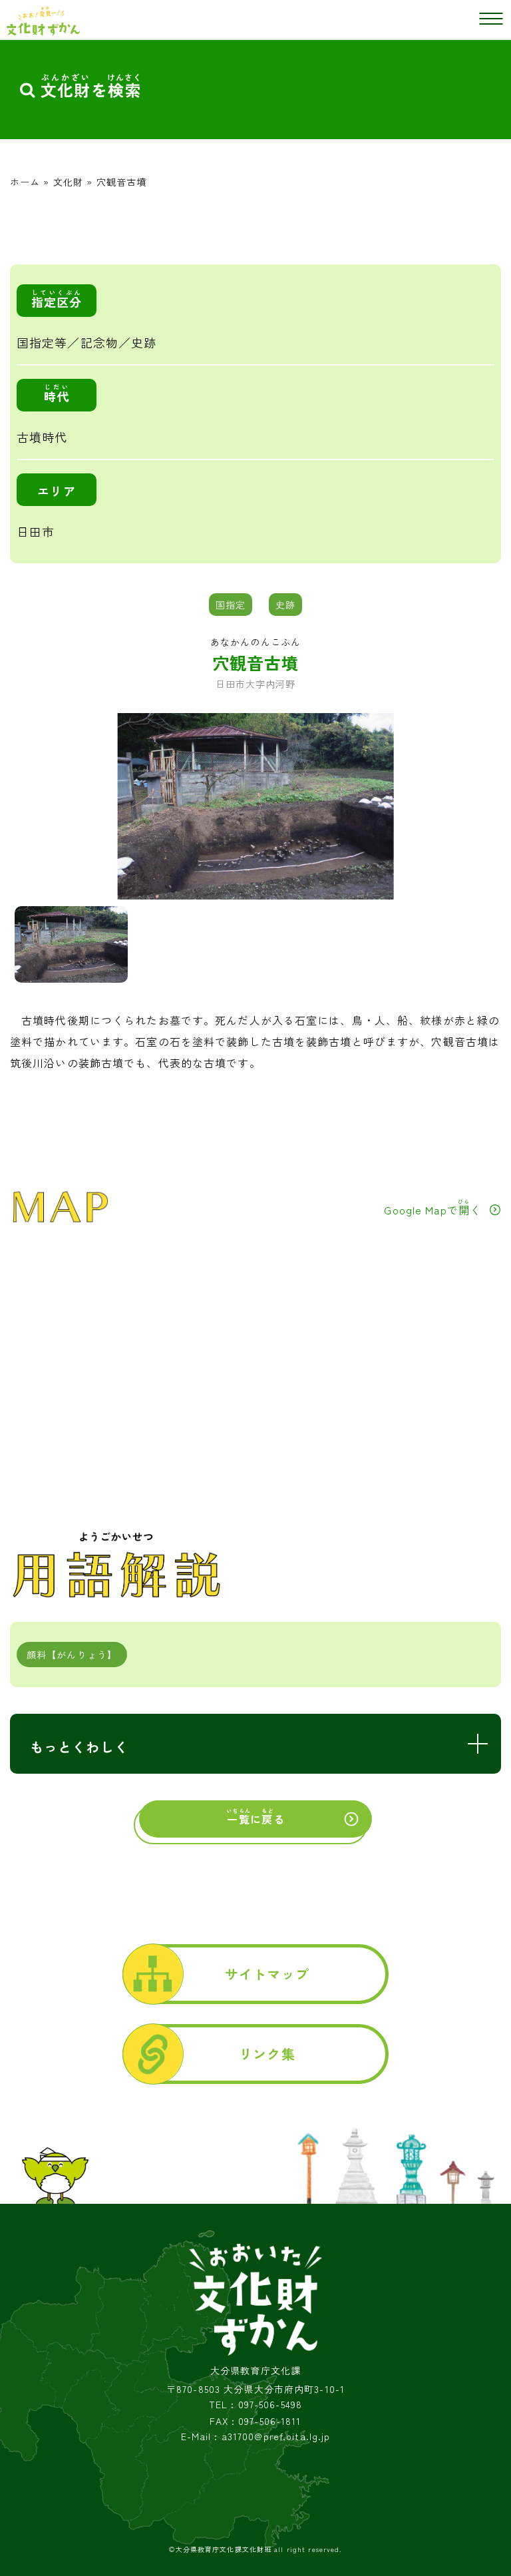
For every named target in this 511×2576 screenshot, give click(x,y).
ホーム (25, 182)
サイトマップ (267, 1974)
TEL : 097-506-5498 (255, 2405)
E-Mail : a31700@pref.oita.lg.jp (256, 2437)
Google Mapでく (432, 1208)
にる (255, 1817)
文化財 (68, 182)
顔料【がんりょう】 (72, 1655)
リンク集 (267, 2054)
